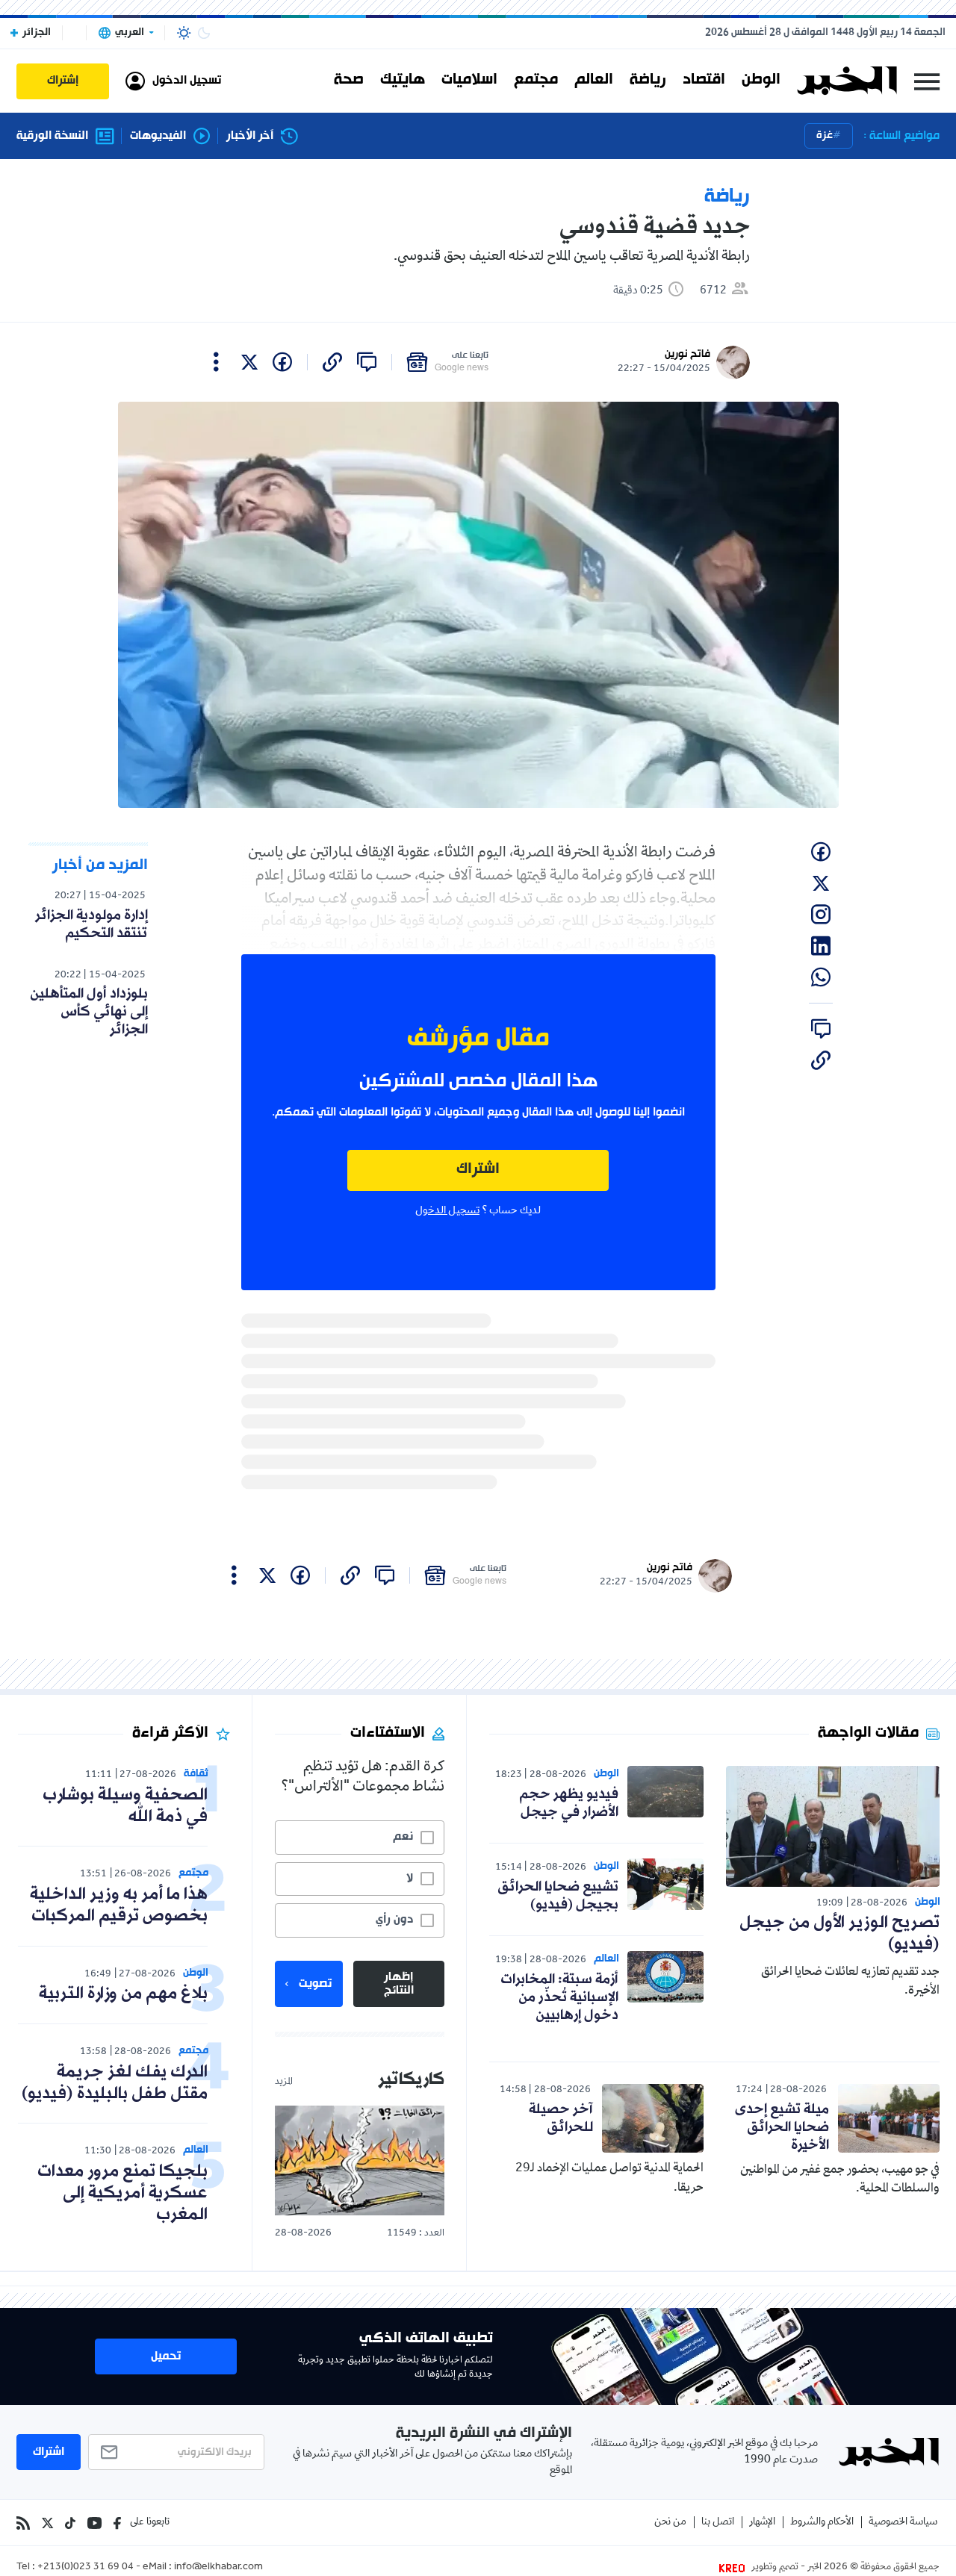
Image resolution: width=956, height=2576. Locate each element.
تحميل (166, 2356)
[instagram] (821, 915)
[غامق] (204, 33)
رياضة (648, 81)
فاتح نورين (687, 354)
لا (410, 1879)
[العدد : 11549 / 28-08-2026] (360, 2160)
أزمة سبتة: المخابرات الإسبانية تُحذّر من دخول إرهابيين (559, 1997)
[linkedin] (821, 946)
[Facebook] (117, 2523)
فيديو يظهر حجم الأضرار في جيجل (569, 1803)
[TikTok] (70, 2523)
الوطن (761, 81)
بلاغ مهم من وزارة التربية (123, 1994)
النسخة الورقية (52, 136)
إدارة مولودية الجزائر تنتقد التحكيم (91, 924)
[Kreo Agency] (734, 2568)
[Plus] (216, 362)
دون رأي (394, 1920)
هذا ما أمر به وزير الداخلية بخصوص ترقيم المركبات (119, 1905)
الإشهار (762, 2523)
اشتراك (478, 1170)
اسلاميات (469, 81)
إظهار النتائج (399, 1984)
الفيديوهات (158, 136)
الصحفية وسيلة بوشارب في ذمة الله (125, 1806)
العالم (594, 81)
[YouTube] (94, 2523)
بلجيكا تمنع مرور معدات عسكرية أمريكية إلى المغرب (122, 2193)
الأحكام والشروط (822, 2523)
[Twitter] (47, 2523)
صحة (349, 81)
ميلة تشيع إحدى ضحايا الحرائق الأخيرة (782, 2127)
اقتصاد (704, 81)
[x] (249, 362)
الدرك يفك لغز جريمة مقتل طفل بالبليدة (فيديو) (115, 2083)
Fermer (927, 81)
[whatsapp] (821, 977)
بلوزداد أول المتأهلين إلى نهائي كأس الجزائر (89, 1012)
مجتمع (536, 81)
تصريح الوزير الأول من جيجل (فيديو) (839, 1934)
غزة (825, 136)
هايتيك (403, 81)
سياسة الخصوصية (903, 2523)
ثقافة (196, 1774)
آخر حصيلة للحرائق (561, 2118)
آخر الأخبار (250, 136)
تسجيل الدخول (447, 1211)
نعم (403, 1837)
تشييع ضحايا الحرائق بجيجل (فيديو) (558, 1896)
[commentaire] (367, 362)
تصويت (315, 1984)
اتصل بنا (718, 2523)
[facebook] (282, 362)
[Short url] (332, 362)
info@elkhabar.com (218, 2568)
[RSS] (23, 2523)
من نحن (670, 2523)
